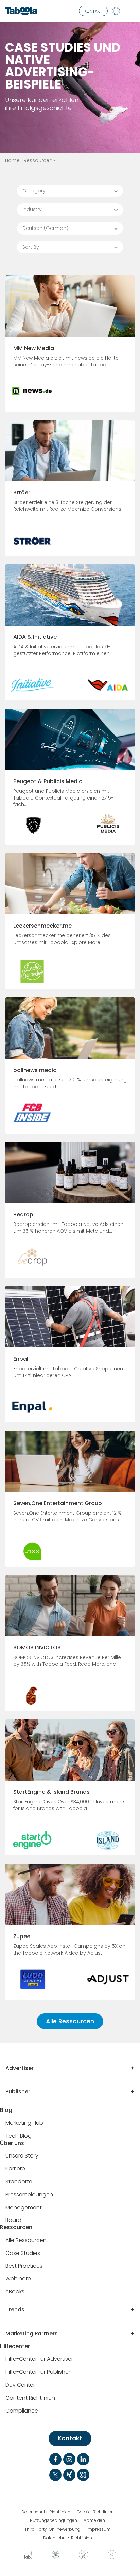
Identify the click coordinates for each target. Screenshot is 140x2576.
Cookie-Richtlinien (95, 2512)
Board (13, 2220)
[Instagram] (69, 2459)
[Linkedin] (83, 2459)
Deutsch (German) (45, 228)
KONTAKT (93, 11)
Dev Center (20, 2385)
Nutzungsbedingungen (54, 2520)
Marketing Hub (24, 2123)
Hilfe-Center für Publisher (38, 2372)
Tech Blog (19, 2136)
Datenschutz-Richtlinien (46, 2512)
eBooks (15, 2292)
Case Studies (23, 2253)
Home (12, 160)
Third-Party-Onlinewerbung (52, 2529)
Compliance (22, 2411)
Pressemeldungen (29, 2195)
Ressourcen (38, 160)
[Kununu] (83, 2475)
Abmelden (94, 2520)
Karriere (15, 2169)
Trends (15, 2310)
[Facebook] (55, 2459)
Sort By (31, 247)
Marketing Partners (32, 2333)
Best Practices (24, 2266)
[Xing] (69, 2475)
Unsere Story (22, 2156)
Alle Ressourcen (70, 2021)
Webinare (18, 2279)
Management (24, 2208)
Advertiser (20, 2068)
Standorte (19, 2182)
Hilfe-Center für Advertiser (39, 2359)
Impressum (99, 2529)
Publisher (18, 2092)
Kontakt (70, 2438)
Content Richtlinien (30, 2398)
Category (34, 191)
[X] (55, 2475)
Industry (32, 209)
